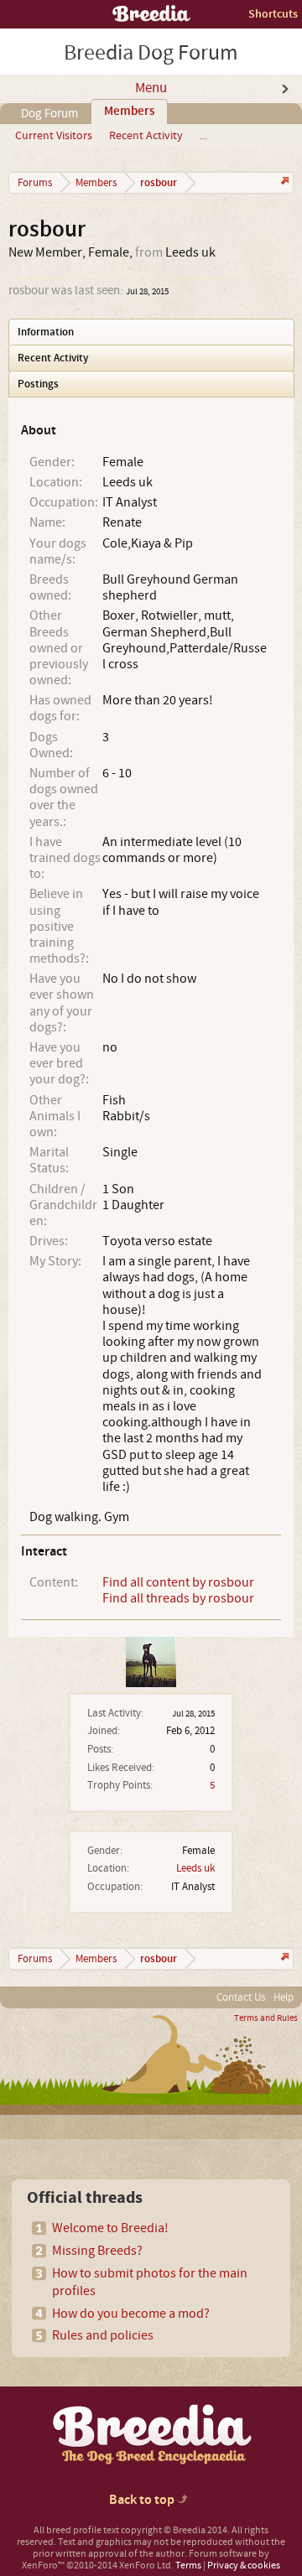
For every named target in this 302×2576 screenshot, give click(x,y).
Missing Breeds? (97, 2251)
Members (129, 112)
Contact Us (241, 1997)
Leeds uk (195, 1868)
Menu (151, 88)
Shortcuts (273, 14)
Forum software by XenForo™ (146, 2560)
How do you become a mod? (131, 2314)
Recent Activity (146, 136)
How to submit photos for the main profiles (150, 2282)
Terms (188, 2566)
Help (284, 1997)
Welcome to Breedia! (110, 2228)
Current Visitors (54, 136)
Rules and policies (103, 2335)
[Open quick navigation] (283, 182)
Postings (38, 384)
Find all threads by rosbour (178, 1598)
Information (46, 332)
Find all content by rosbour (178, 1582)
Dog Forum (49, 114)
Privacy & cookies (244, 2566)
